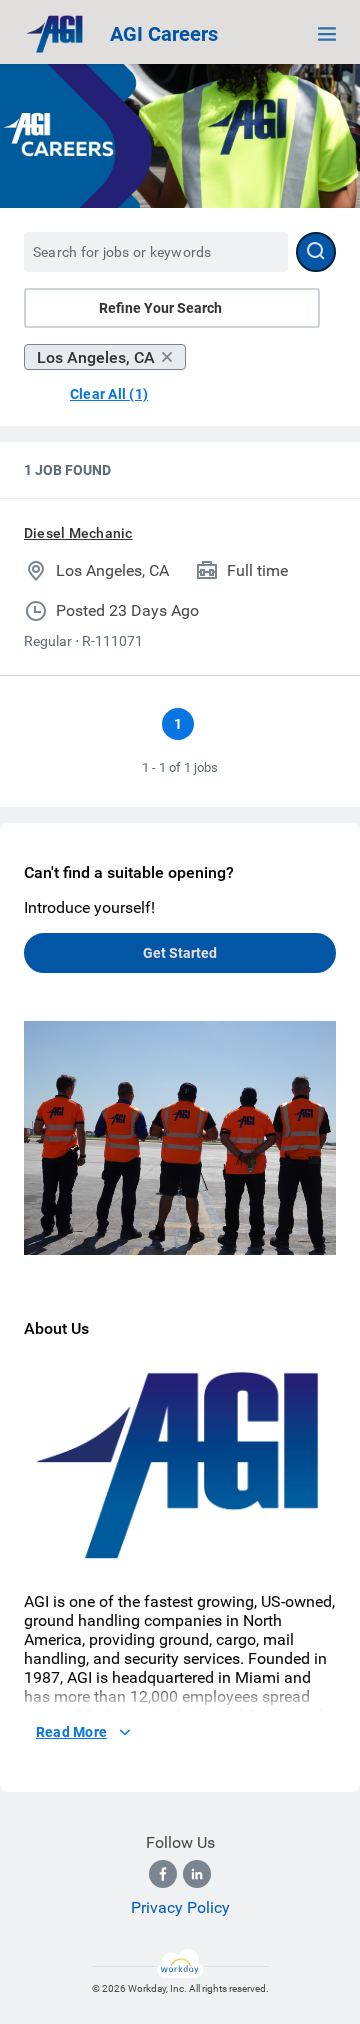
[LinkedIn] (197, 1874)
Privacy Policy (180, 1907)
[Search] (316, 252)
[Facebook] (163, 1874)
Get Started (180, 953)
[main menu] (327, 34)
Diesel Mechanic (78, 533)
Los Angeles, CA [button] (96, 357)
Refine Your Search (160, 308)
